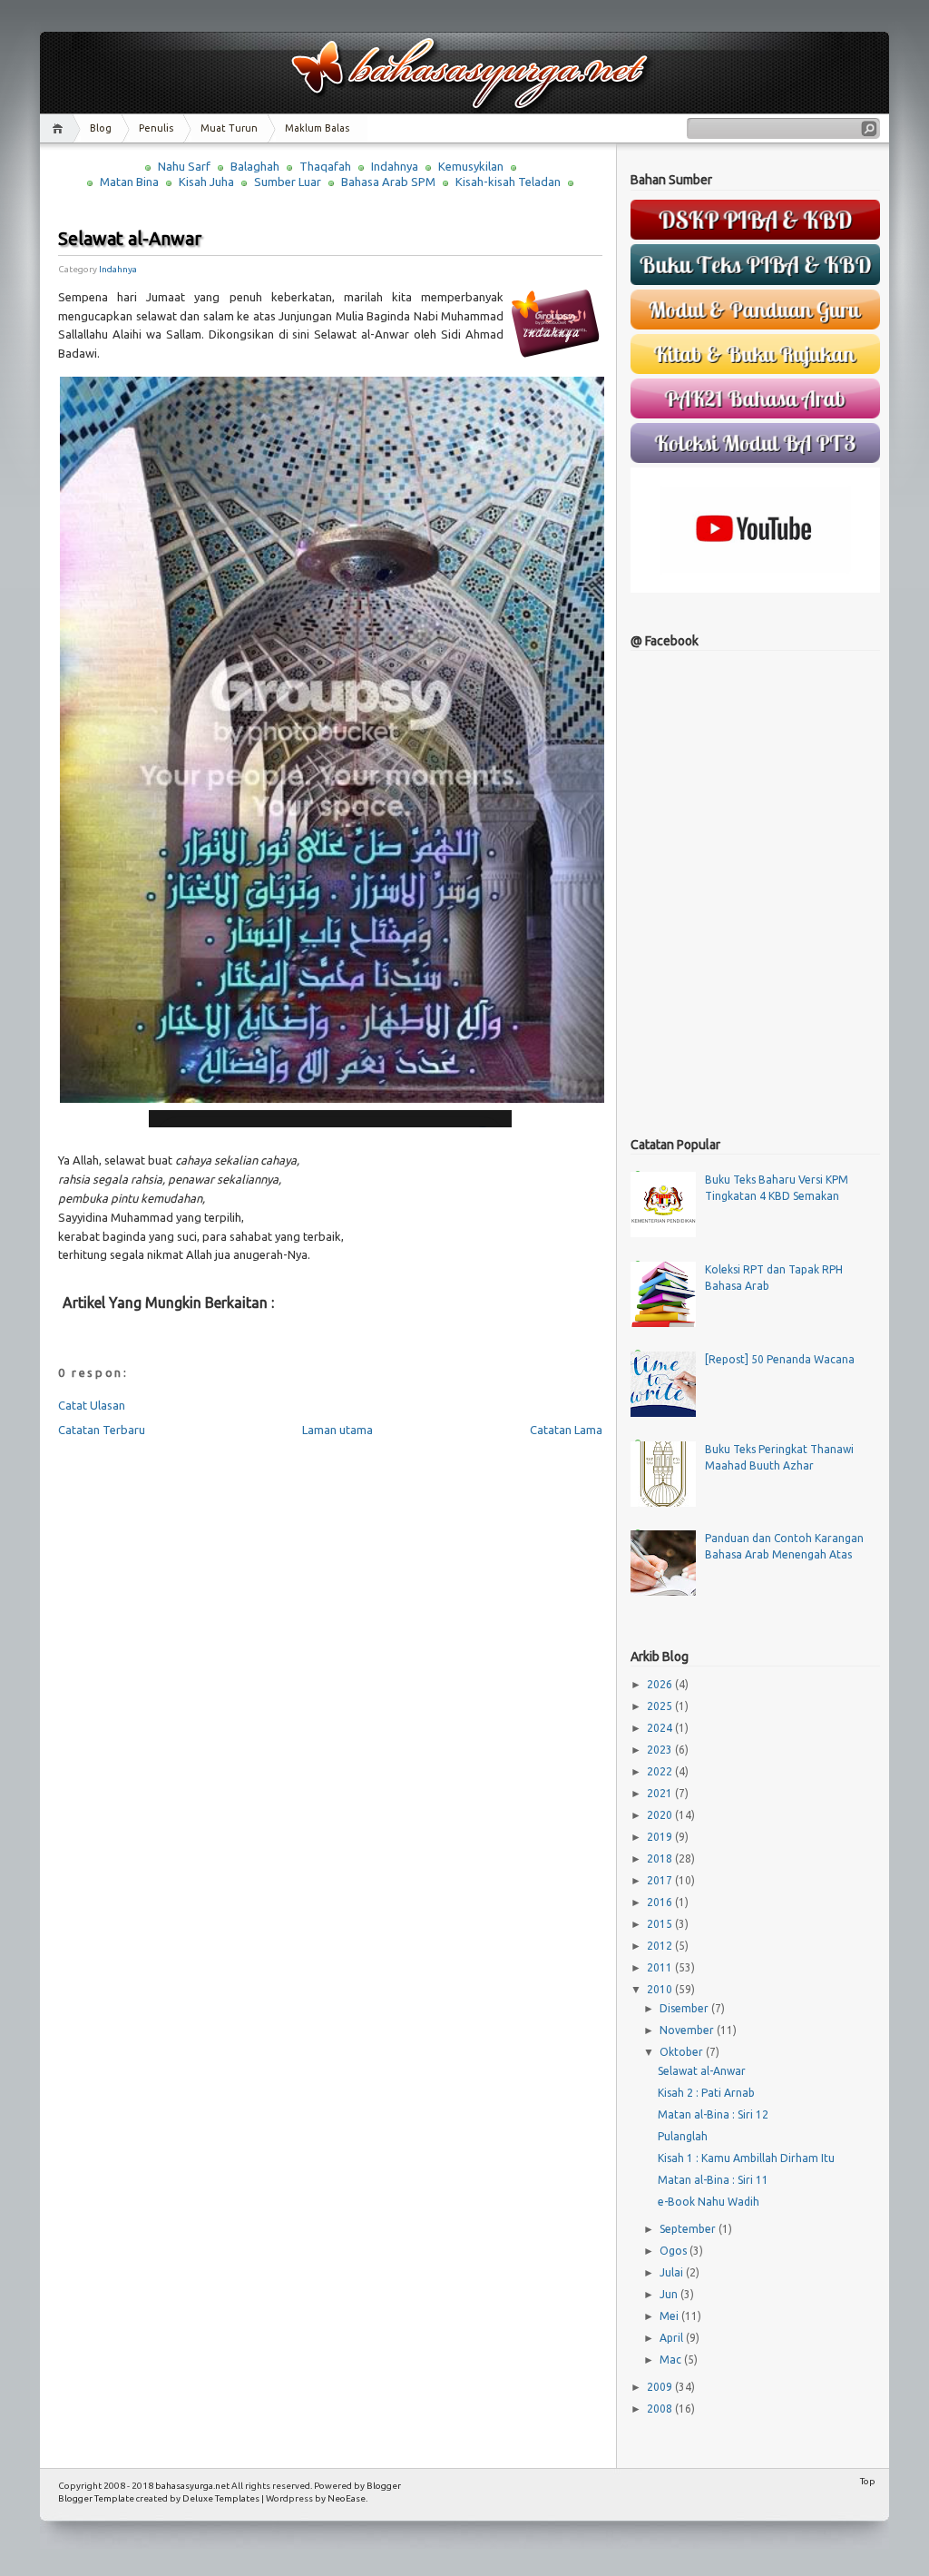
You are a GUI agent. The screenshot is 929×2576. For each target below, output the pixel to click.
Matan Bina (129, 182)
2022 (661, 1771)
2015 (661, 1924)
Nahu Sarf (184, 166)
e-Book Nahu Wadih (709, 2202)
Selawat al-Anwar (130, 238)
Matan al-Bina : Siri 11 (713, 2180)
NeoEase (347, 2498)
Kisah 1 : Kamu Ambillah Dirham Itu (746, 2158)
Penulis (156, 128)
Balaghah (255, 166)
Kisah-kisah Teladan (508, 182)
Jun (670, 2294)
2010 (661, 1989)
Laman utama (337, 1430)
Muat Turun (229, 128)
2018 (661, 1858)
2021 (661, 1793)
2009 (661, 2387)
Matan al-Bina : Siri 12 (713, 2114)
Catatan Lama (566, 1430)
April (673, 2338)
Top (868, 2481)
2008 (661, 2409)
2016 (661, 1902)
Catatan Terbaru (102, 1430)
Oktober (683, 2052)
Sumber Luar (288, 182)
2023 (661, 1750)
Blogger (384, 2486)
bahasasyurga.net (192, 2486)
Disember (685, 2008)
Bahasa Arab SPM (388, 182)
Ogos (675, 2251)
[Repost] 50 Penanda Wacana (780, 1359)
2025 (661, 1706)
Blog (101, 128)
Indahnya (395, 166)
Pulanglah (683, 2136)
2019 (661, 1837)
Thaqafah (325, 166)
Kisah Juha (206, 182)
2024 (661, 1728)
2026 (661, 1684)
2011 (661, 1967)
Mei (670, 2316)
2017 (661, 1880)
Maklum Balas (317, 128)
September (689, 2229)
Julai (673, 2272)
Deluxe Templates (221, 2498)
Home (60, 128)
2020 (661, 1815)
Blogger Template (96, 2498)
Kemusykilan (471, 166)
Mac (672, 2360)
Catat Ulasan (92, 1405)
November (688, 2030)
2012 (661, 1946)
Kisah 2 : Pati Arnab (706, 2093)
